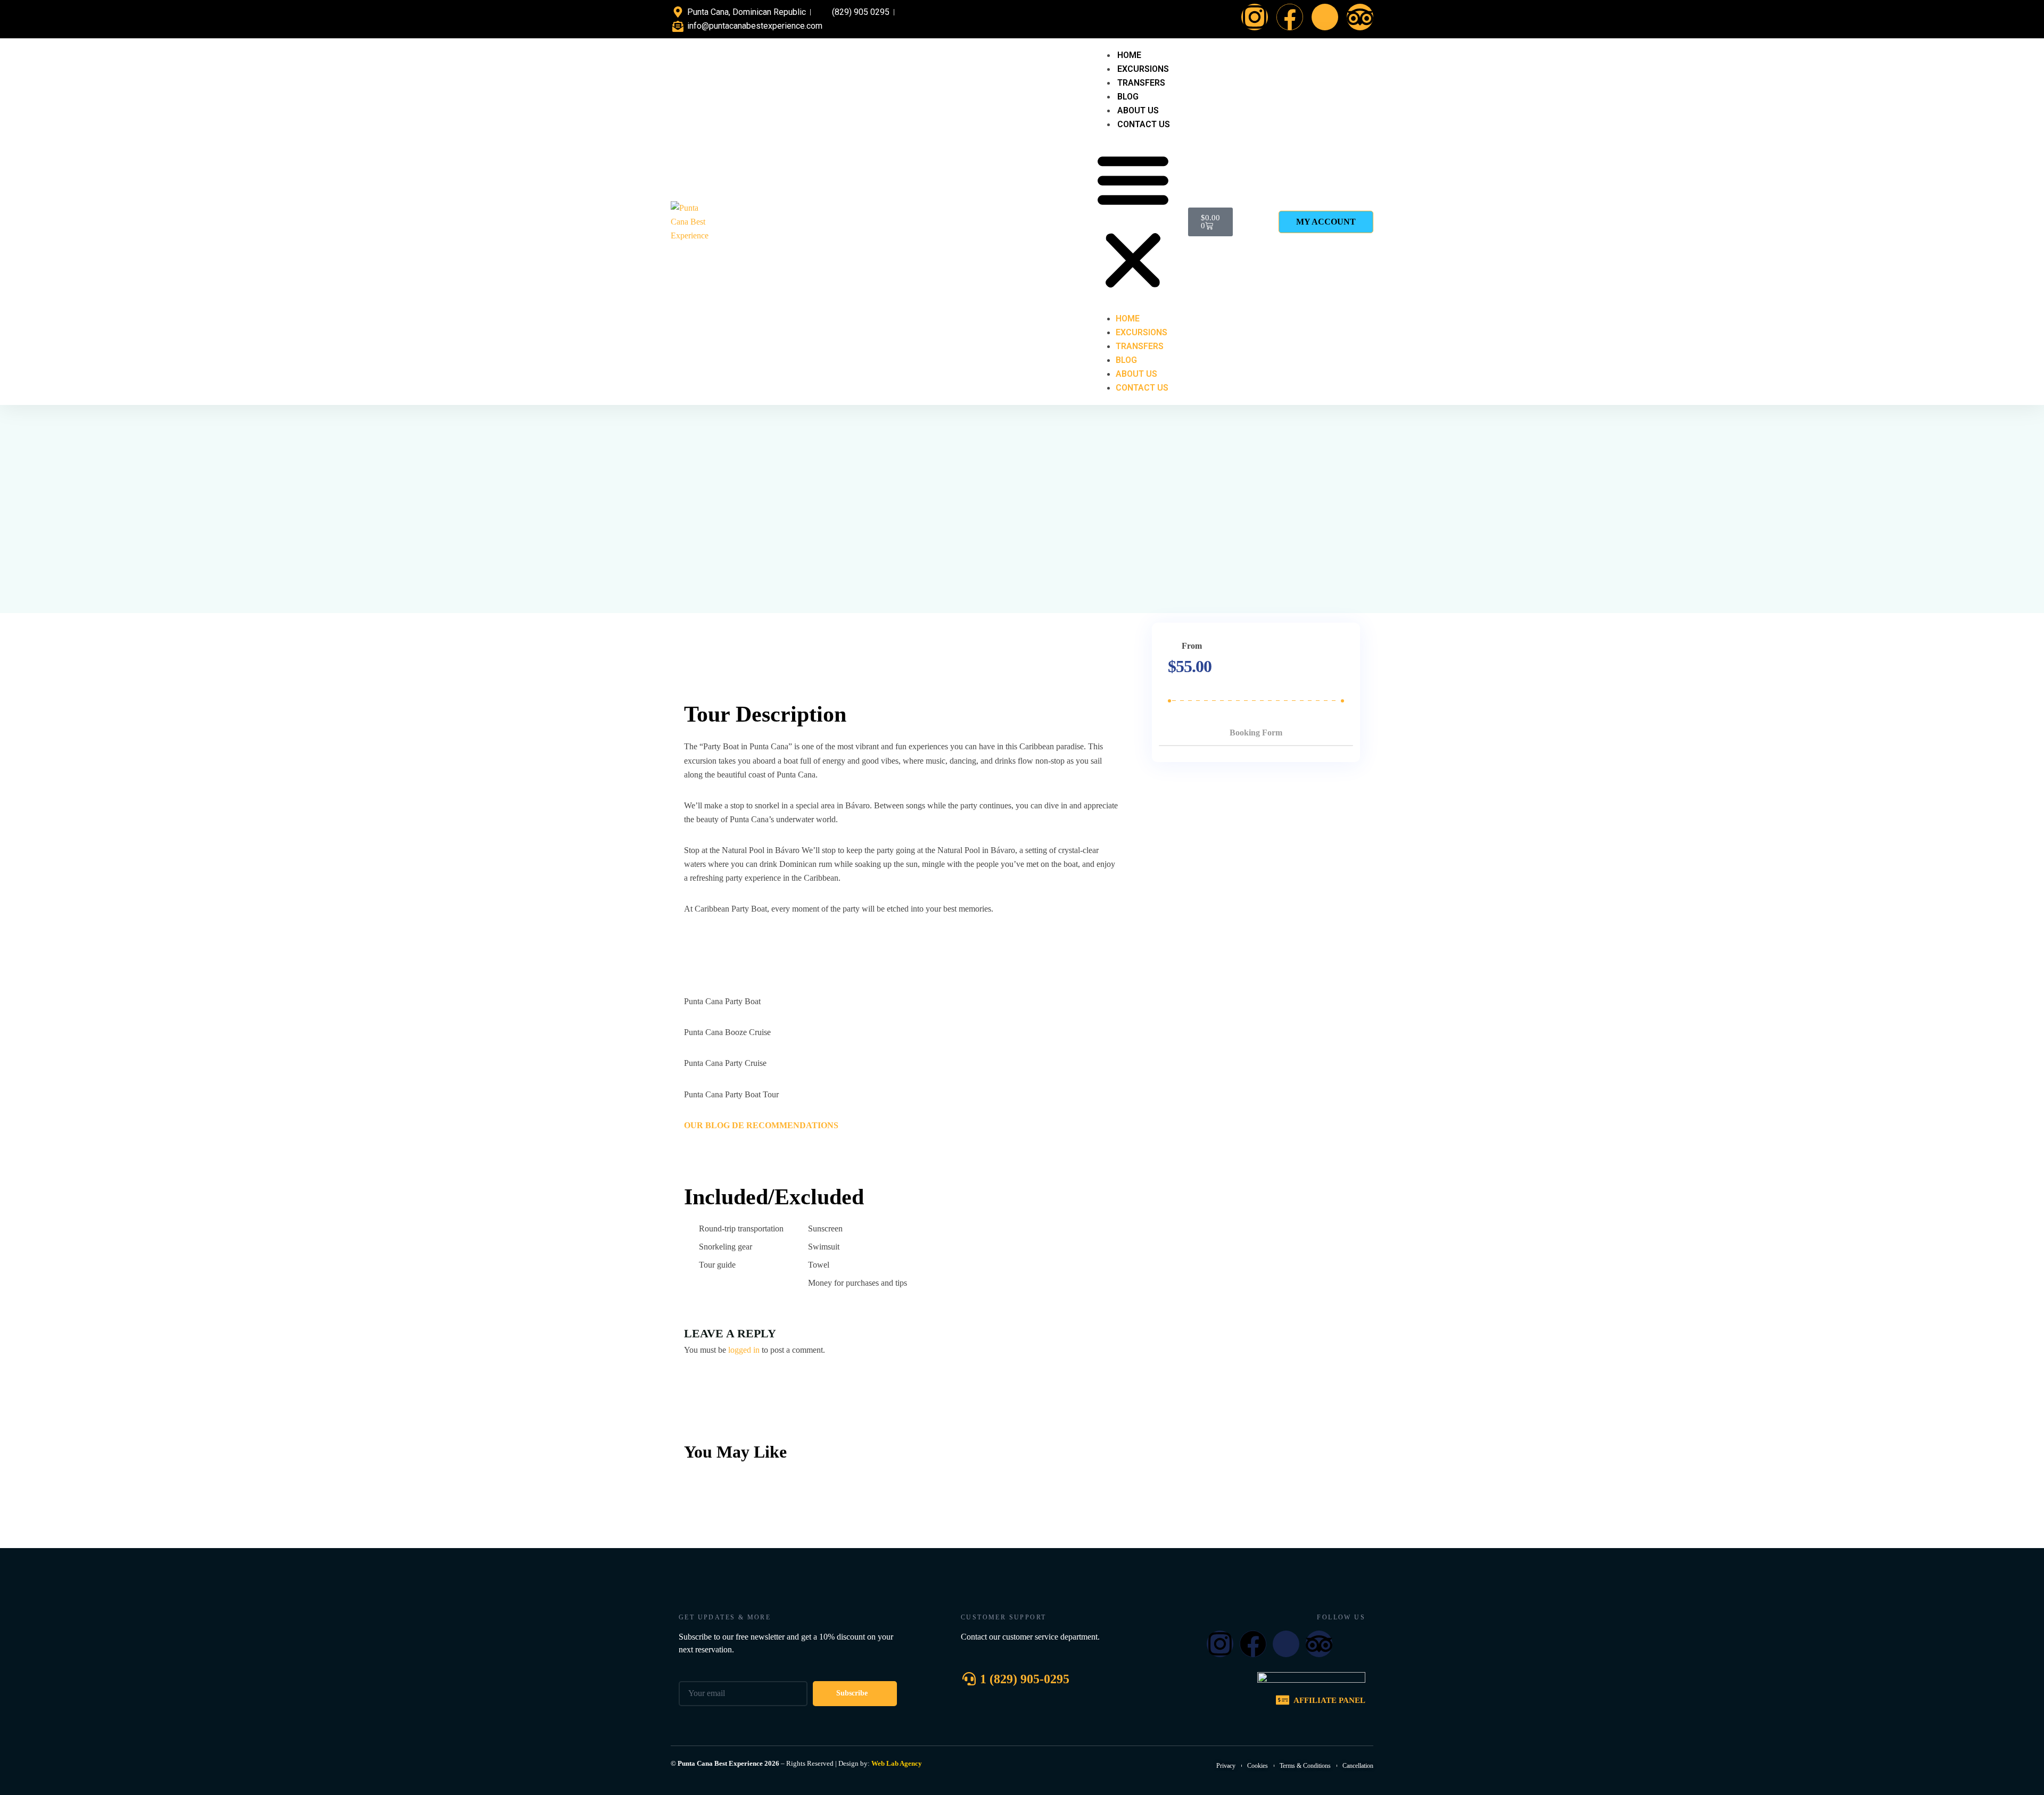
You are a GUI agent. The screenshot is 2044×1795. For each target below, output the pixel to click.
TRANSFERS (1141, 83)
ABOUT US (1138, 110)
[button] (1133, 222)
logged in (744, 1350)
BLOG (1128, 97)
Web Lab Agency (897, 1763)
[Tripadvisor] (1360, 17)
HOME (1129, 55)
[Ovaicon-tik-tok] (1325, 17)
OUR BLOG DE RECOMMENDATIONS (761, 1125)
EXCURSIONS (1143, 69)
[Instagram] (1255, 17)
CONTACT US (1144, 124)
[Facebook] (1290, 17)
